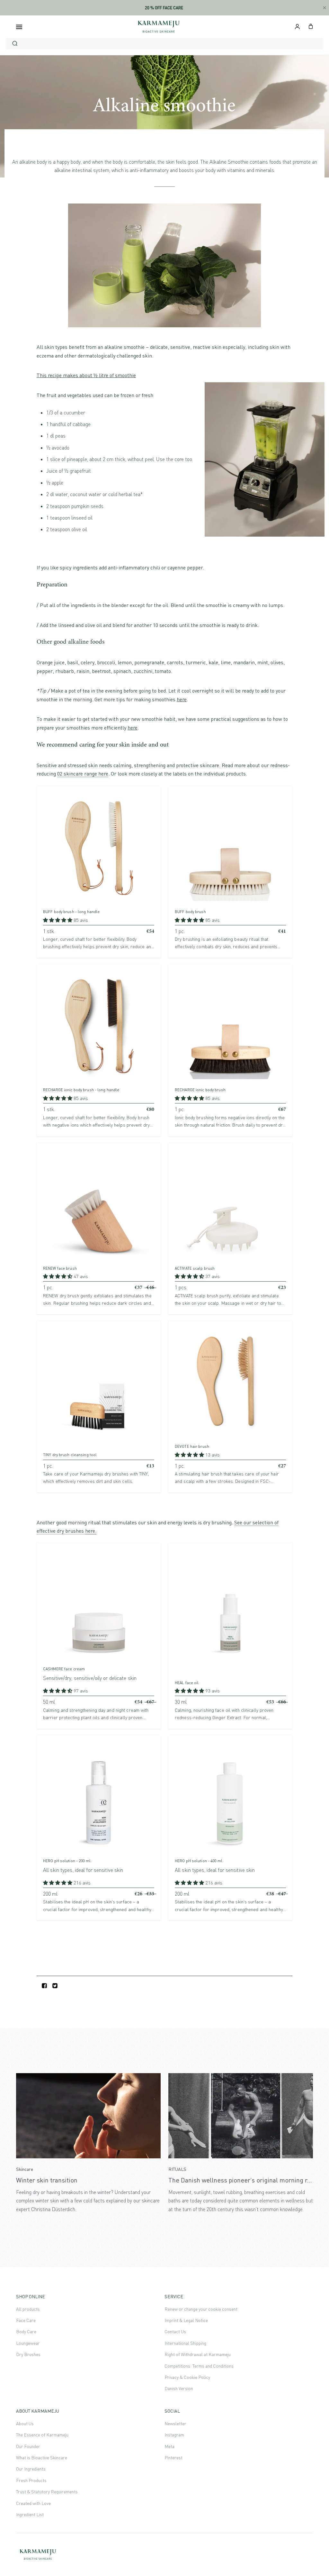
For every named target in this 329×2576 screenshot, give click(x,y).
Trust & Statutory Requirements (47, 2492)
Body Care (26, 2331)
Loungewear (28, 2343)
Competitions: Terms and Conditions (199, 2366)
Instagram (174, 2435)
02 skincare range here (83, 774)
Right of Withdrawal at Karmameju (198, 2354)
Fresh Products (31, 2480)
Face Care (26, 2320)
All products (28, 2309)
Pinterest (173, 2458)
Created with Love (33, 2503)
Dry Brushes (28, 2354)
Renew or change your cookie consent (201, 2309)
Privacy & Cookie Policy (187, 2377)
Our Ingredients (31, 2469)
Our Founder (28, 2446)
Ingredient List (30, 2514)
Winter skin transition (47, 2180)
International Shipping (185, 2343)
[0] (311, 26)
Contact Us (175, 2331)
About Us (25, 2423)
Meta (169, 2446)
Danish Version (179, 2388)
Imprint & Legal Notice (186, 2320)
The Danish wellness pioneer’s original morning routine (247, 2180)
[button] (58, 920)
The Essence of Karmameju (42, 2435)
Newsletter (175, 2423)
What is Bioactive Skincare (42, 2458)
